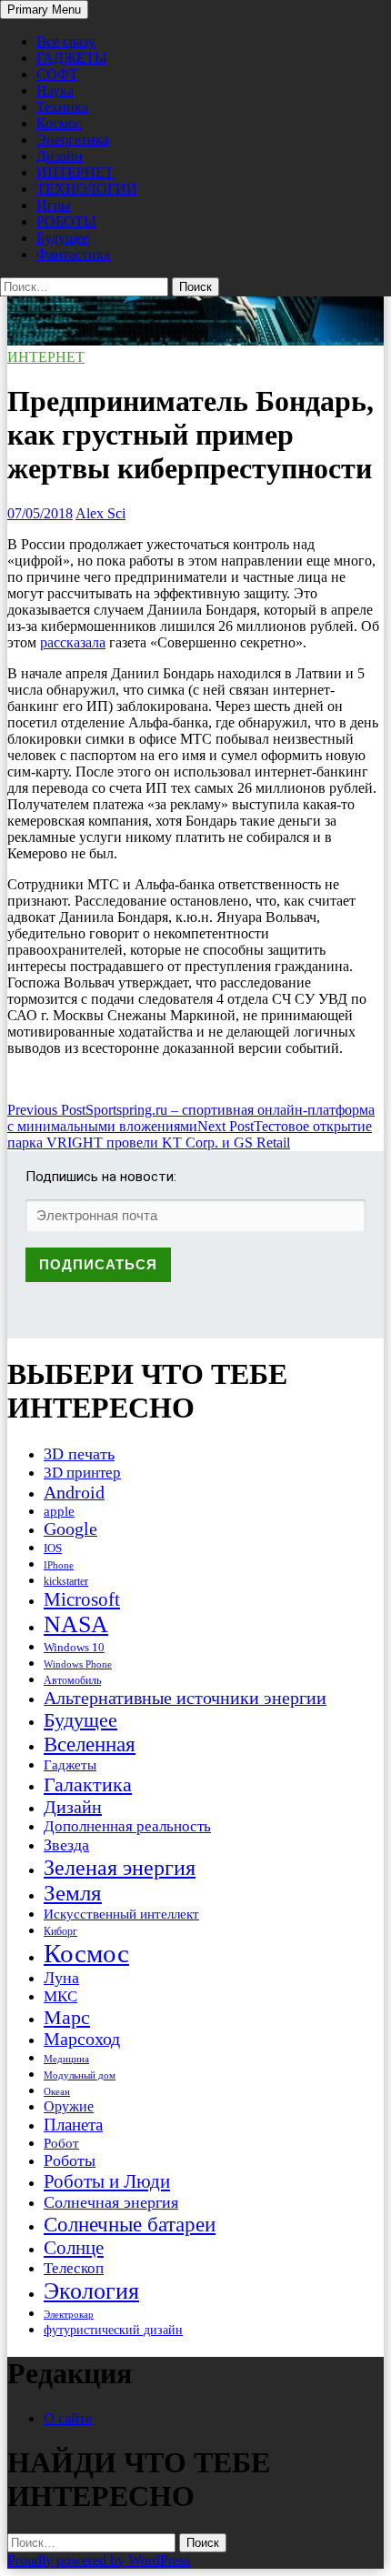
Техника (62, 107)
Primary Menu (44, 10)
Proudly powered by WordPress (99, 2560)
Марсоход (82, 2039)
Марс (67, 2017)
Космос (59, 123)
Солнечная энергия (111, 2202)
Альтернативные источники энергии (185, 1698)
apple (59, 1511)
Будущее (63, 238)
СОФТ (57, 74)
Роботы (70, 2160)
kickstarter (66, 1581)
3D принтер (82, 1473)
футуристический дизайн (113, 2330)
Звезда (66, 1845)
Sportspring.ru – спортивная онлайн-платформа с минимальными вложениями (191, 1118)
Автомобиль (72, 1680)
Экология (91, 2291)
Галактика (88, 1784)
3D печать (79, 1454)
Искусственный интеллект (121, 1914)
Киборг (60, 1931)
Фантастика (73, 254)
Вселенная (90, 1744)
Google (70, 1529)
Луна (61, 1978)
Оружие (69, 2106)
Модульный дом (80, 2075)
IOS (53, 1548)
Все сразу (66, 41)
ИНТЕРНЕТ (75, 172)
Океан (57, 2091)
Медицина (66, 2059)
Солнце (74, 2248)
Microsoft (82, 1599)
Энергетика (73, 140)
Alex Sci (100, 513)
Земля (73, 1893)
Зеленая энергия (120, 1867)
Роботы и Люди (107, 2181)
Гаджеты (70, 1764)
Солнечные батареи (130, 2224)
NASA (76, 1624)
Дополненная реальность (127, 1826)
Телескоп (74, 2268)
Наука (55, 90)
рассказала (73, 642)
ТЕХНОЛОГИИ (87, 189)
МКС (60, 1996)
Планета (73, 2125)
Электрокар (69, 2314)
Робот (61, 2143)
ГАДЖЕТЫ (72, 58)
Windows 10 (74, 1647)
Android (74, 1492)
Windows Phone (78, 1664)
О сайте (68, 2418)
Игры (54, 205)
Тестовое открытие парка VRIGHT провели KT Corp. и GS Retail (190, 1134)
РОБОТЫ (66, 221)
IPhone (59, 1565)
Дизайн (60, 156)
